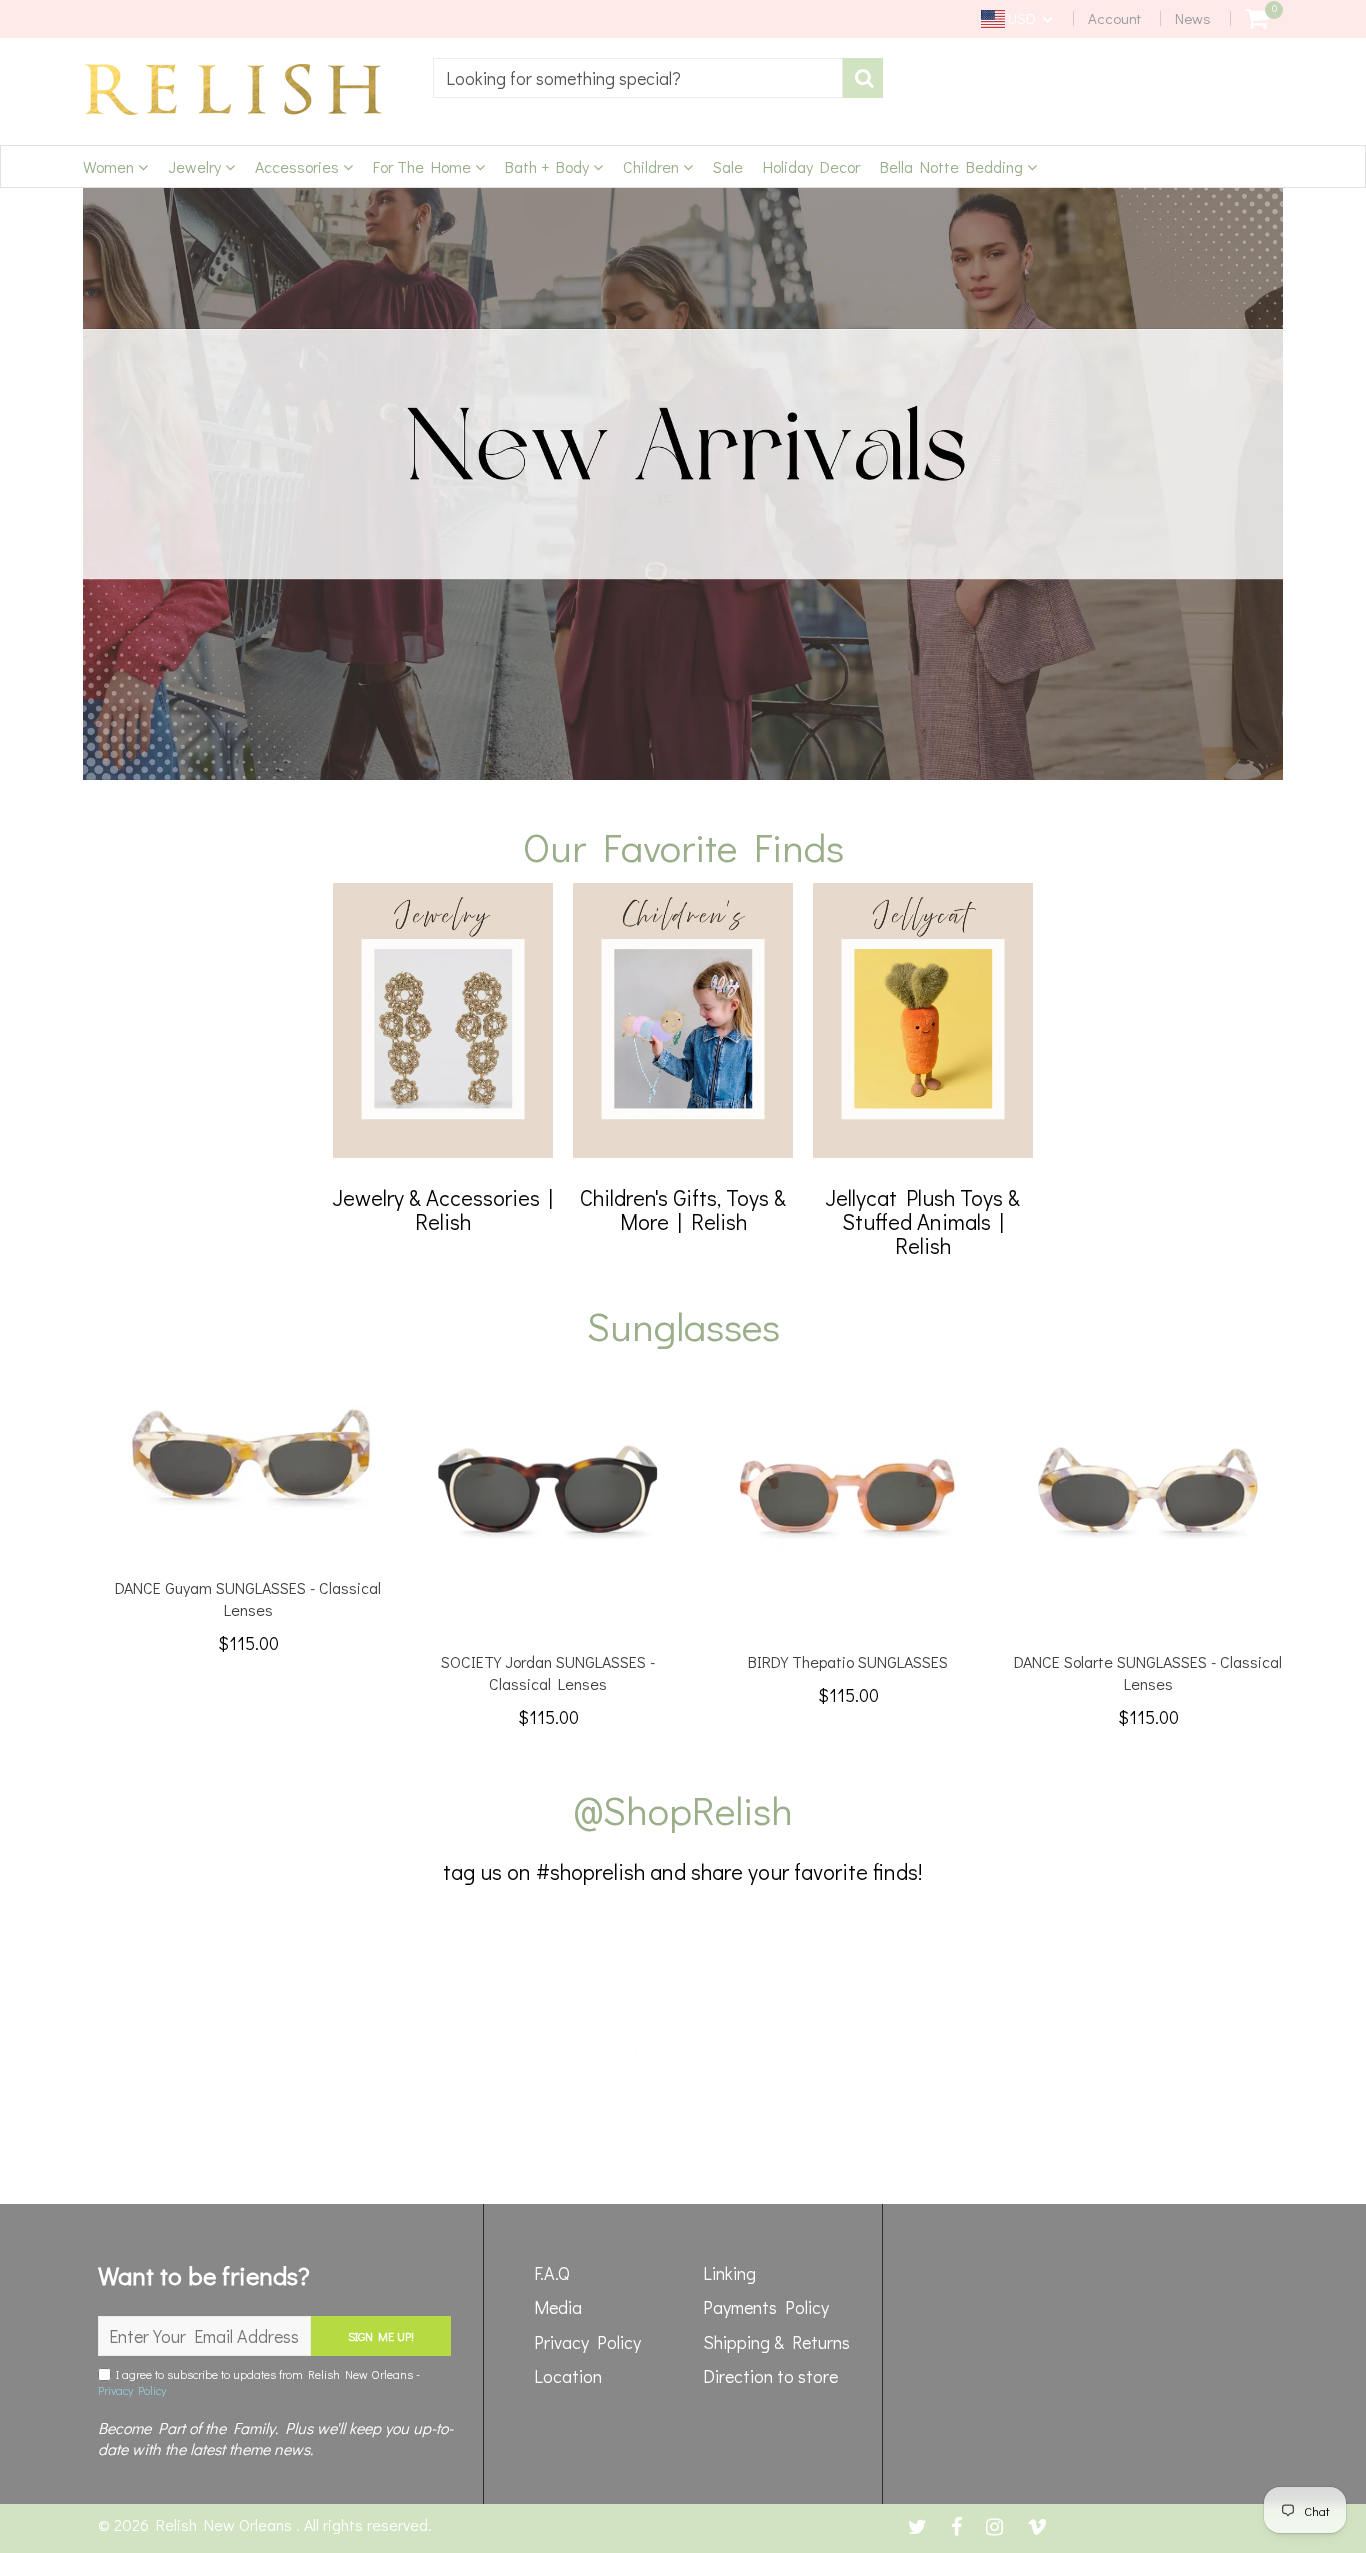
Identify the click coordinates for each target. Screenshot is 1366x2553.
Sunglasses (683, 1325)
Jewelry (196, 166)
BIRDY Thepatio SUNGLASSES (848, 1661)
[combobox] (638, 78)
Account (1114, 18)
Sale (728, 166)
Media (558, 2307)
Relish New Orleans (226, 2524)
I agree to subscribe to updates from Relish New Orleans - (259, 2382)
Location (568, 2376)
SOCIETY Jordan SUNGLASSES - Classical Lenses (548, 1672)
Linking (729, 2273)
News (1193, 18)
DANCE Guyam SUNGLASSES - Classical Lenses (248, 1598)
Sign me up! (381, 2336)
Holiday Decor (811, 166)
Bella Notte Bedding (953, 166)
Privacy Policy (132, 2390)
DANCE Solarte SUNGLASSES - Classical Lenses (1148, 1672)
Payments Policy (766, 2307)
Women (110, 166)
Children (653, 166)
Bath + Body (549, 166)
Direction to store (770, 2376)
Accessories (299, 166)
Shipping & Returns (776, 2342)
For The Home (424, 166)
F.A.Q (552, 2273)
